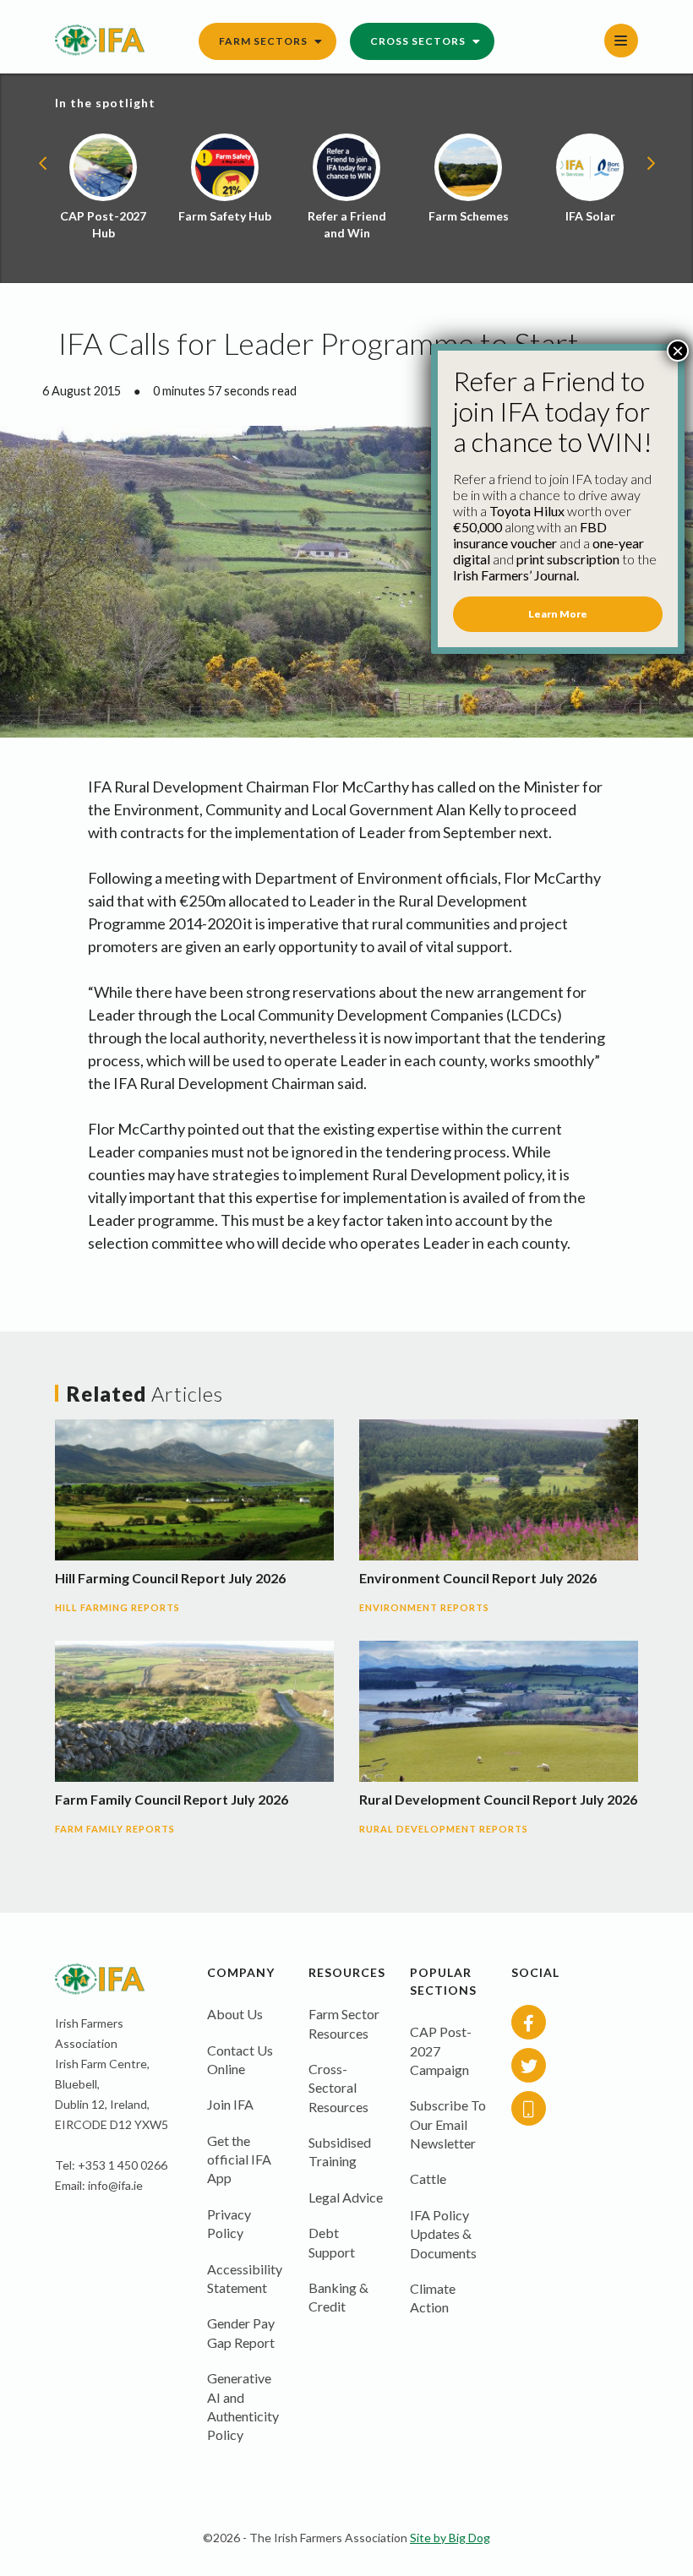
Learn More (558, 614)
